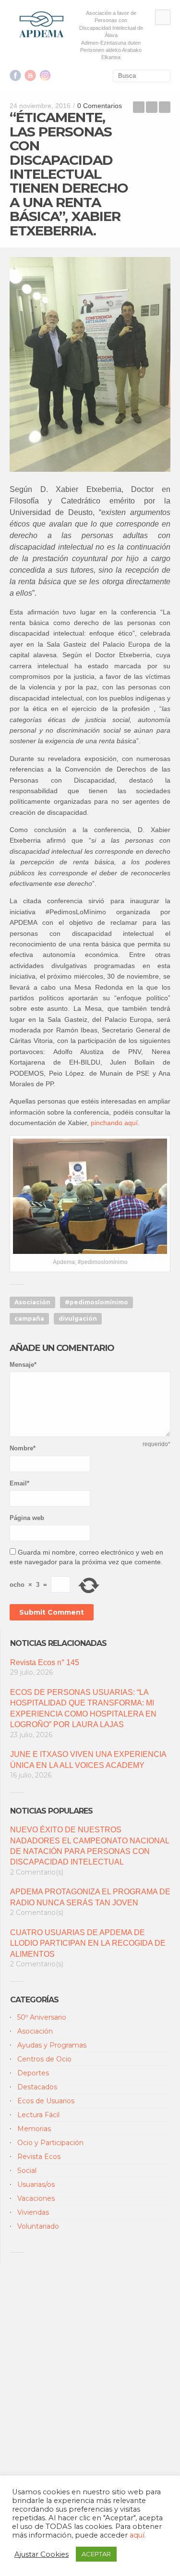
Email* (19, 1483)
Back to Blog (152, 107)
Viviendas (33, 2212)
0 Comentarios (100, 106)
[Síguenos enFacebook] (15, 75)
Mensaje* (23, 1365)
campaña (29, 1319)
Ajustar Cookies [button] (42, 2554)
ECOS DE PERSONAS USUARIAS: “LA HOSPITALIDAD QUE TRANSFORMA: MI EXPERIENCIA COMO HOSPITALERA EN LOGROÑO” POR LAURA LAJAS (83, 1708)
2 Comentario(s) (37, 1872)
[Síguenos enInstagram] (45, 75)
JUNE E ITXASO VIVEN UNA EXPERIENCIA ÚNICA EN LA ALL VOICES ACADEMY (88, 1760)
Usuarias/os (36, 2184)
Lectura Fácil (38, 2115)
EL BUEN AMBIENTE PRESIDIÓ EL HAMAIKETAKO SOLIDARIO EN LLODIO (139, 107)
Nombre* (23, 1448)
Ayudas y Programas (52, 2045)
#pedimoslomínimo (96, 1302)
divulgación (78, 1319)
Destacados (37, 2087)
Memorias (34, 2129)
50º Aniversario (42, 2017)
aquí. (138, 2535)
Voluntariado (38, 2226)
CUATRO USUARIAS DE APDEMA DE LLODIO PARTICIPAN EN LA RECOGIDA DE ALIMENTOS (88, 1943)
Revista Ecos (39, 2157)
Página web (27, 1518)
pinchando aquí (114, 1123)
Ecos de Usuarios (46, 2101)
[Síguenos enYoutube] (30, 75)
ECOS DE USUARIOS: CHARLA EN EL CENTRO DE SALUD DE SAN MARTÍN (165, 107)
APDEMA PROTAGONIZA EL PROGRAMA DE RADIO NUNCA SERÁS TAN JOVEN (90, 1897)
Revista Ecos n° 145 (45, 1662)
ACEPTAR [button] (96, 2554)
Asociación (32, 1302)
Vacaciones (36, 2198)
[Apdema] (42, 24)
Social (27, 2171)
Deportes (33, 2073)
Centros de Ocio (44, 2059)
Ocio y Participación (50, 2143)
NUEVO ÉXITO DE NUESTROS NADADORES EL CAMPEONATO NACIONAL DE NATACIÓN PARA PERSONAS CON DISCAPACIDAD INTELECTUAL (90, 1846)
